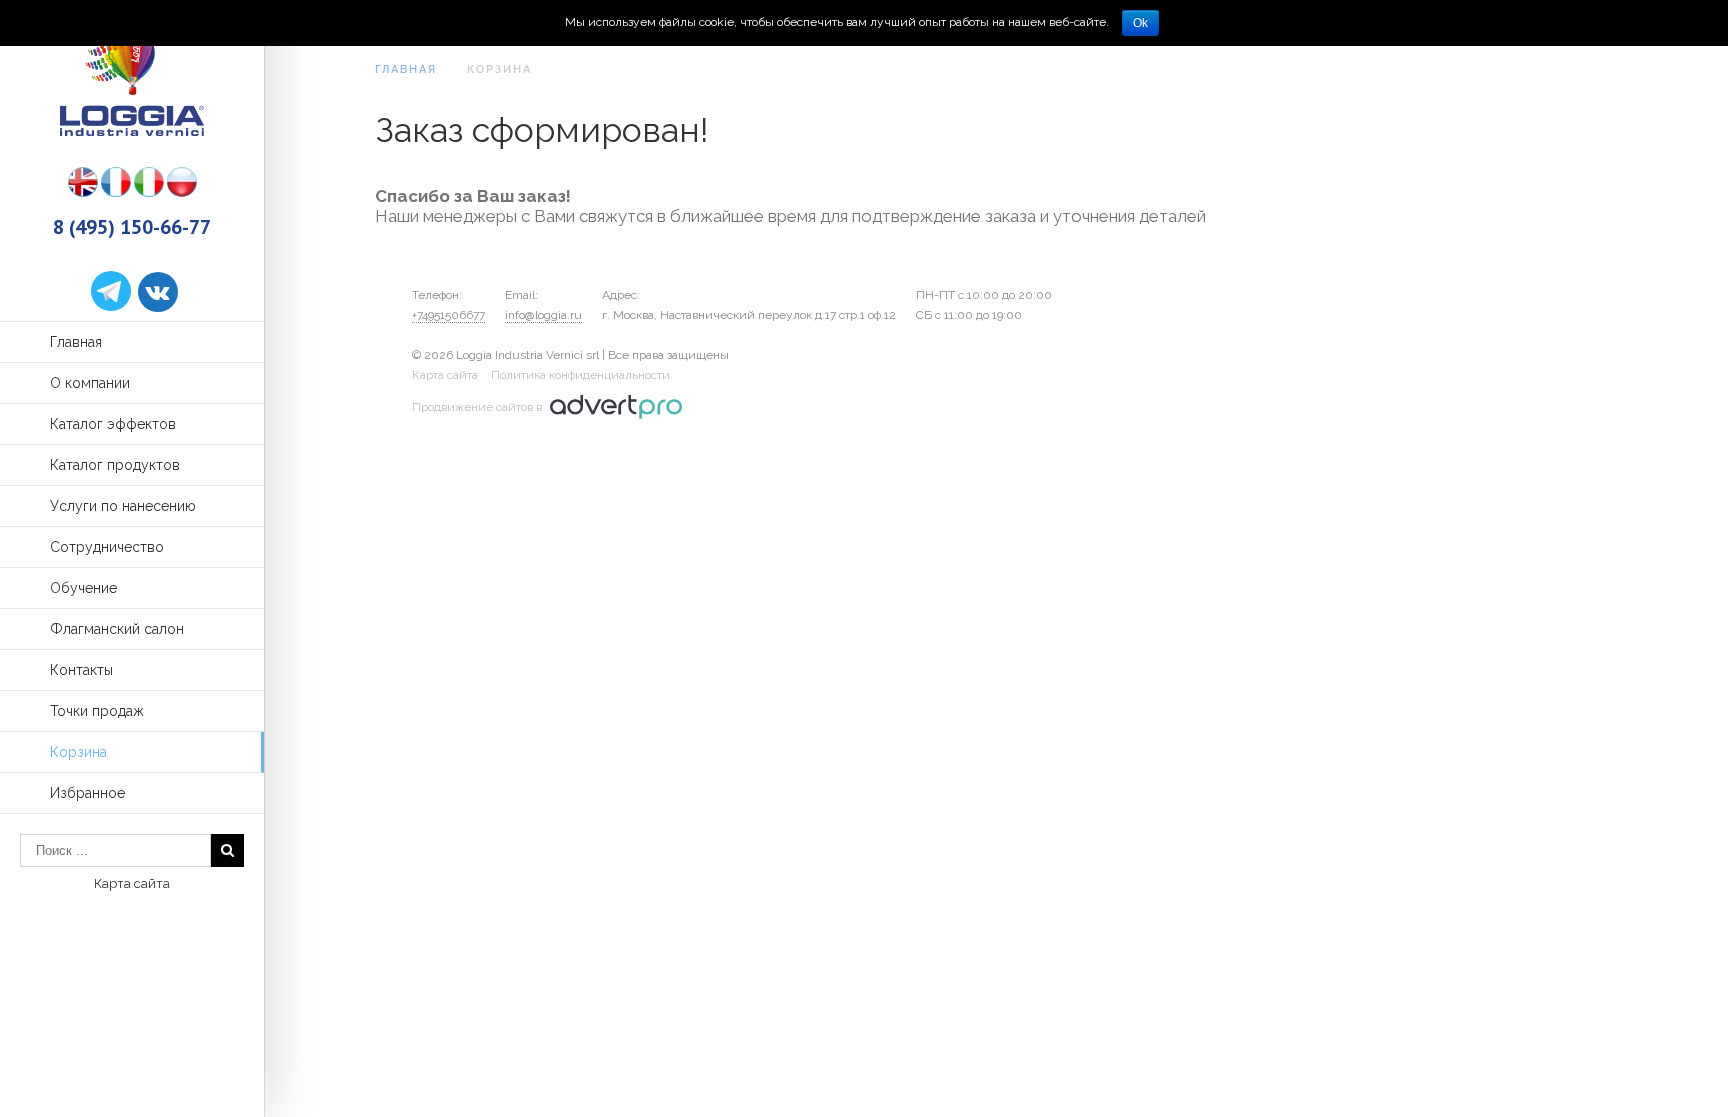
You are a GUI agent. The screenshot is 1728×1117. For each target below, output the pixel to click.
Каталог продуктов (115, 465)
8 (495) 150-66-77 (132, 227)
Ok (1140, 23)
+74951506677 (448, 315)
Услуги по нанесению (123, 506)
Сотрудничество (107, 547)
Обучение (83, 588)
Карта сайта (132, 883)
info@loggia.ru (543, 315)
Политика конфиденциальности (580, 375)
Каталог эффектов (113, 424)
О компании (90, 383)
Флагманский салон (117, 629)
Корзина (78, 752)
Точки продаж (97, 711)
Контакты (81, 670)
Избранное (87, 793)
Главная (76, 342)
